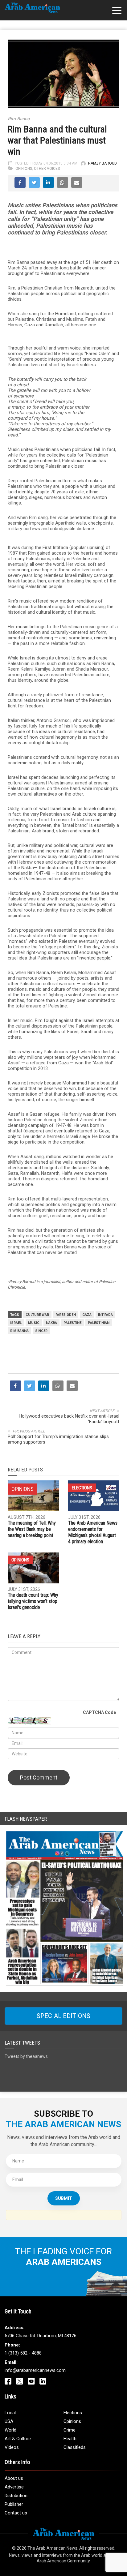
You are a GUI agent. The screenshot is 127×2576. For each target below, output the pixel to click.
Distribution (16, 2496)
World (10, 2430)
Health (70, 2439)
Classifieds (75, 2447)
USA (9, 2421)
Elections (82, 1488)
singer (41, 1331)
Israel (16, 1323)
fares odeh (66, 1315)
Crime (70, 2430)
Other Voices (47, 169)
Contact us (16, 2513)
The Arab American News (52, 2548)
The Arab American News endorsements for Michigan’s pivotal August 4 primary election (93, 1532)
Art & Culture (18, 2439)
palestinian (99, 1323)
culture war (37, 1315)
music (34, 1323)
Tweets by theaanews (26, 2056)
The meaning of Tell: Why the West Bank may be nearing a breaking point (32, 1529)
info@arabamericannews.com (35, 2370)
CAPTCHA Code (99, 1712)
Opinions (24, 169)
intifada (105, 1315)
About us (14, 2478)
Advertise (14, 2487)
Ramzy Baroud (102, 163)
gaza (87, 1315)
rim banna (19, 1331)
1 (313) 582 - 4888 (23, 2353)
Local (10, 2413)
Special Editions (63, 2016)
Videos (12, 2447)
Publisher (14, 2504)
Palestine (72, 1323)
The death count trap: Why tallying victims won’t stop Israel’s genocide (33, 1601)
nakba (51, 1323)
